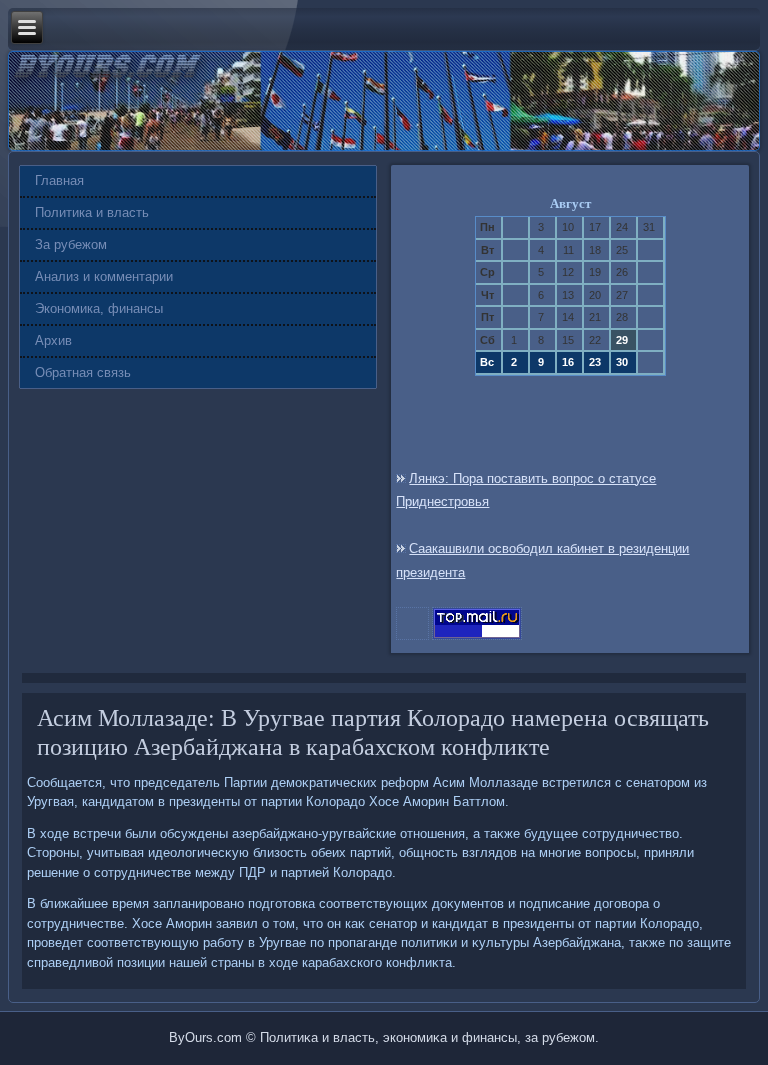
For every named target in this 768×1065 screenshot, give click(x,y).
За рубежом (71, 244)
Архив (53, 340)
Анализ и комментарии (104, 276)
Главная (59, 180)
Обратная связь (83, 372)
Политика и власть (92, 212)
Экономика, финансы (99, 308)
